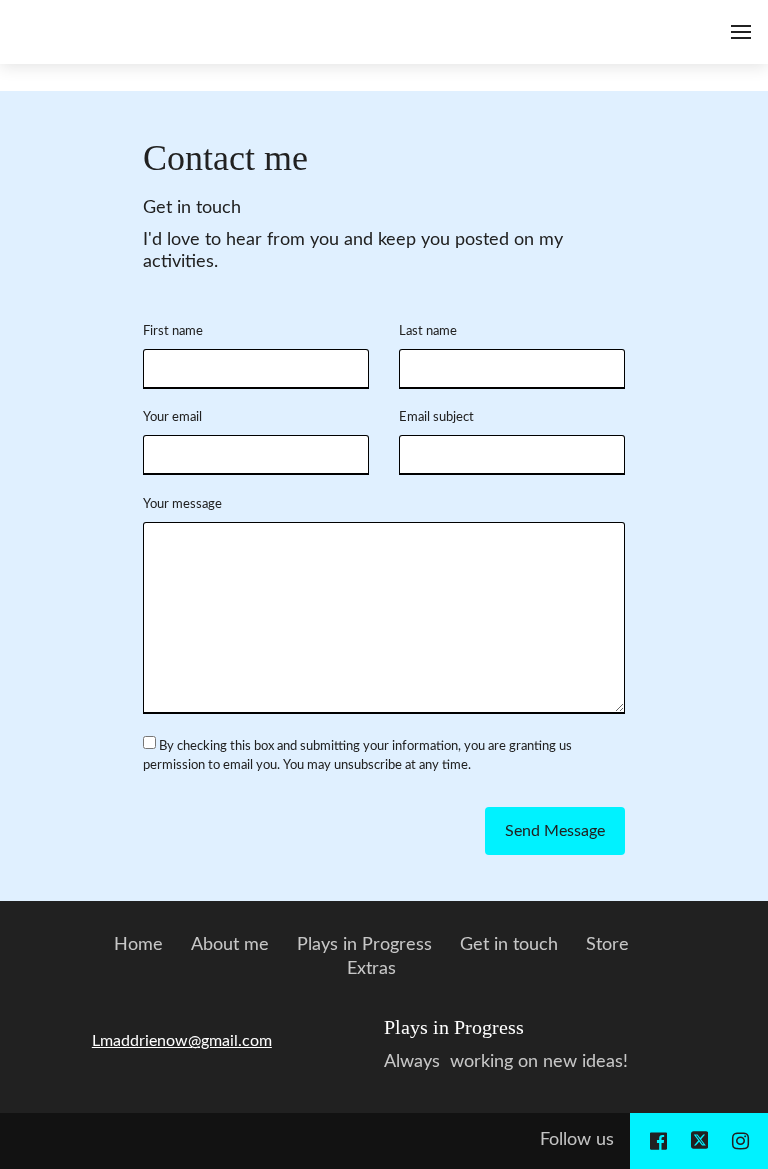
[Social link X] (700, 1141)
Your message (182, 504)
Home (138, 945)
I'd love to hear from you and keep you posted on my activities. (353, 251)
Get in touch (192, 208)
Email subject (436, 417)
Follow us (577, 1140)
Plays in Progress (364, 945)
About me (230, 945)
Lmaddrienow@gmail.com (182, 1041)
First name (173, 331)
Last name (428, 331)
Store (607, 945)
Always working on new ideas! (506, 1062)
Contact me (225, 158)
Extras (371, 969)
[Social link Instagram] (740, 1141)
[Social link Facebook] (658, 1141)
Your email (172, 417)
